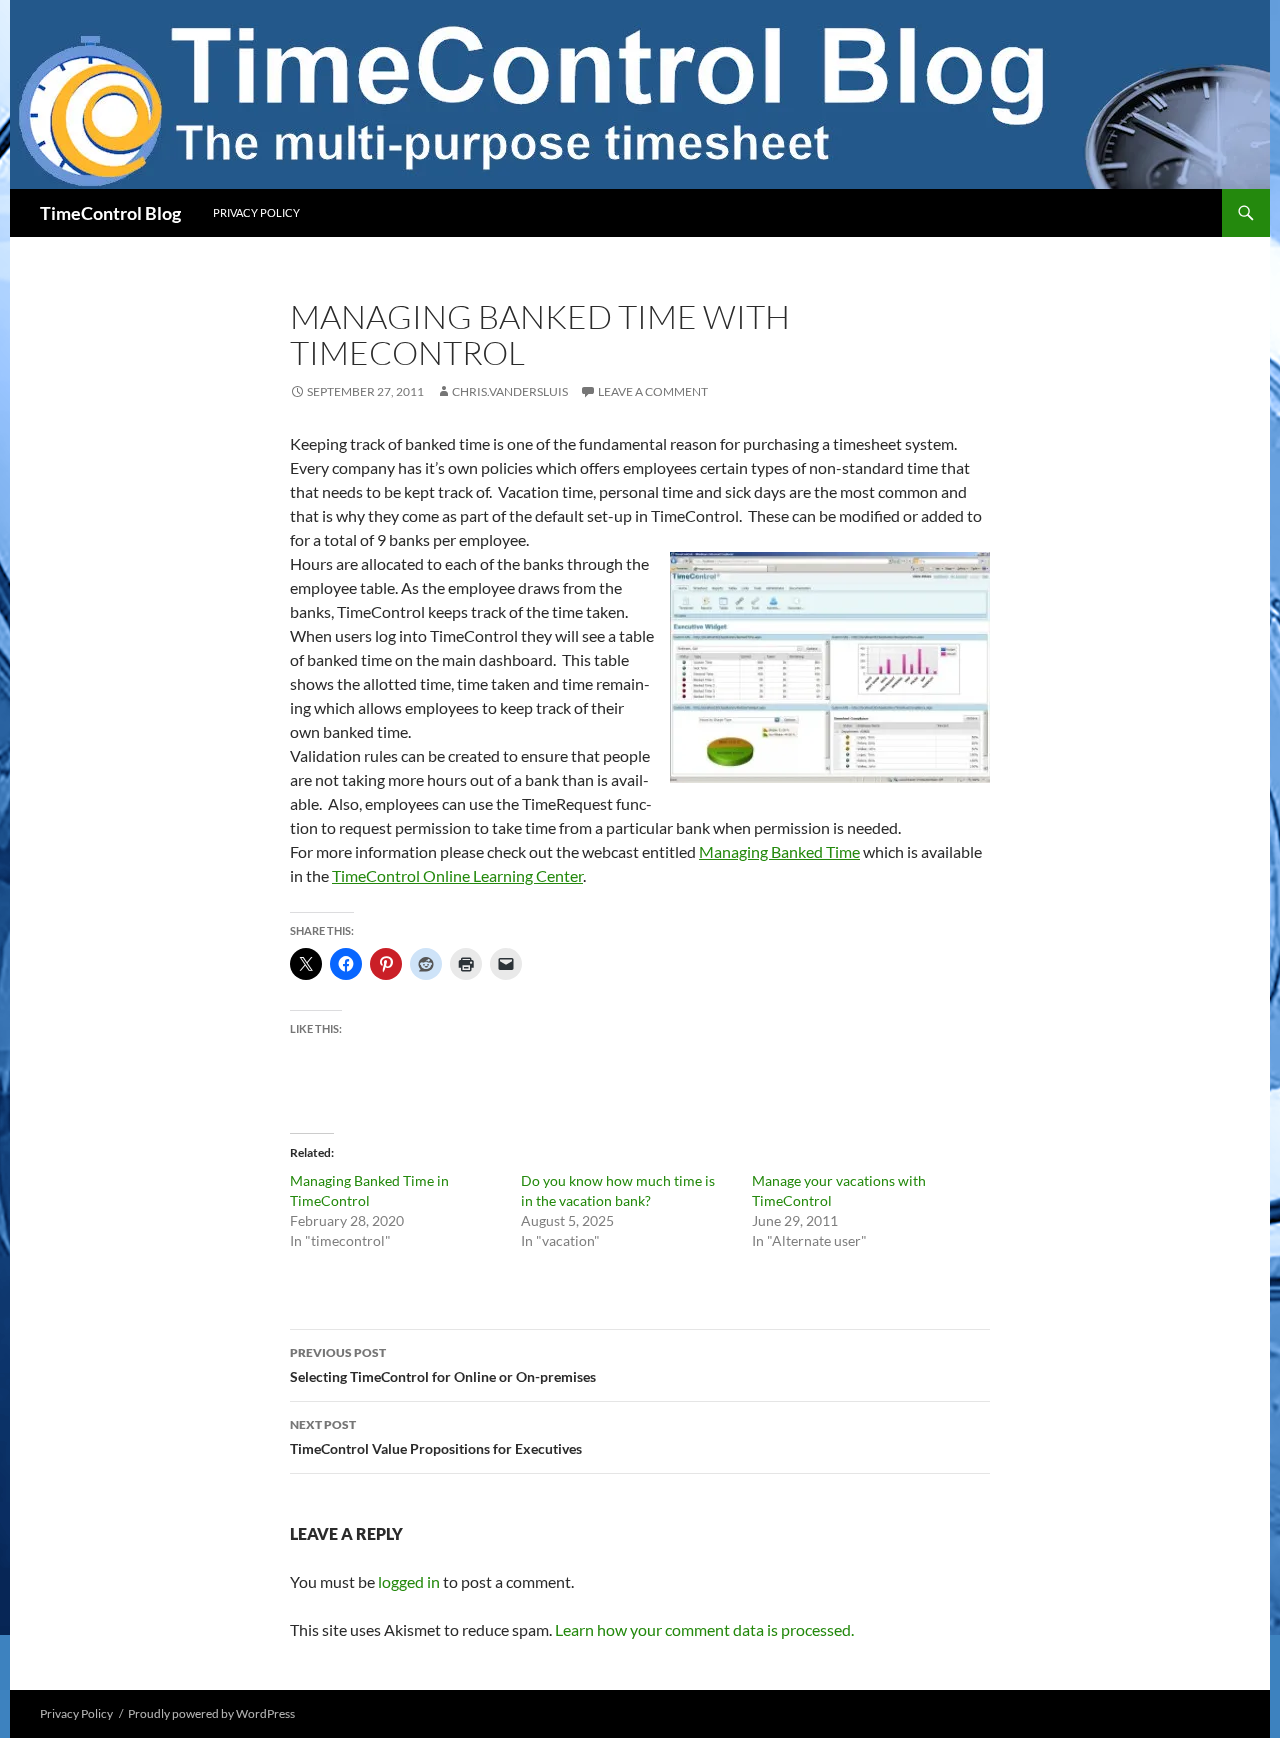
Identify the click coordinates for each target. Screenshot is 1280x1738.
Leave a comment (653, 391)
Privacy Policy (256, 212)
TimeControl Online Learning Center (457, 875)
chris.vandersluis (510, 391)
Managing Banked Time (779, 851)
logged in (409, 1581)
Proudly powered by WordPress (211, 1713)
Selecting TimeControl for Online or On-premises (443, 1365)
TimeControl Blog (110, 213)
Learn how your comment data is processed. (704, 1629)
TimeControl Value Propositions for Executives (436, 1437)
